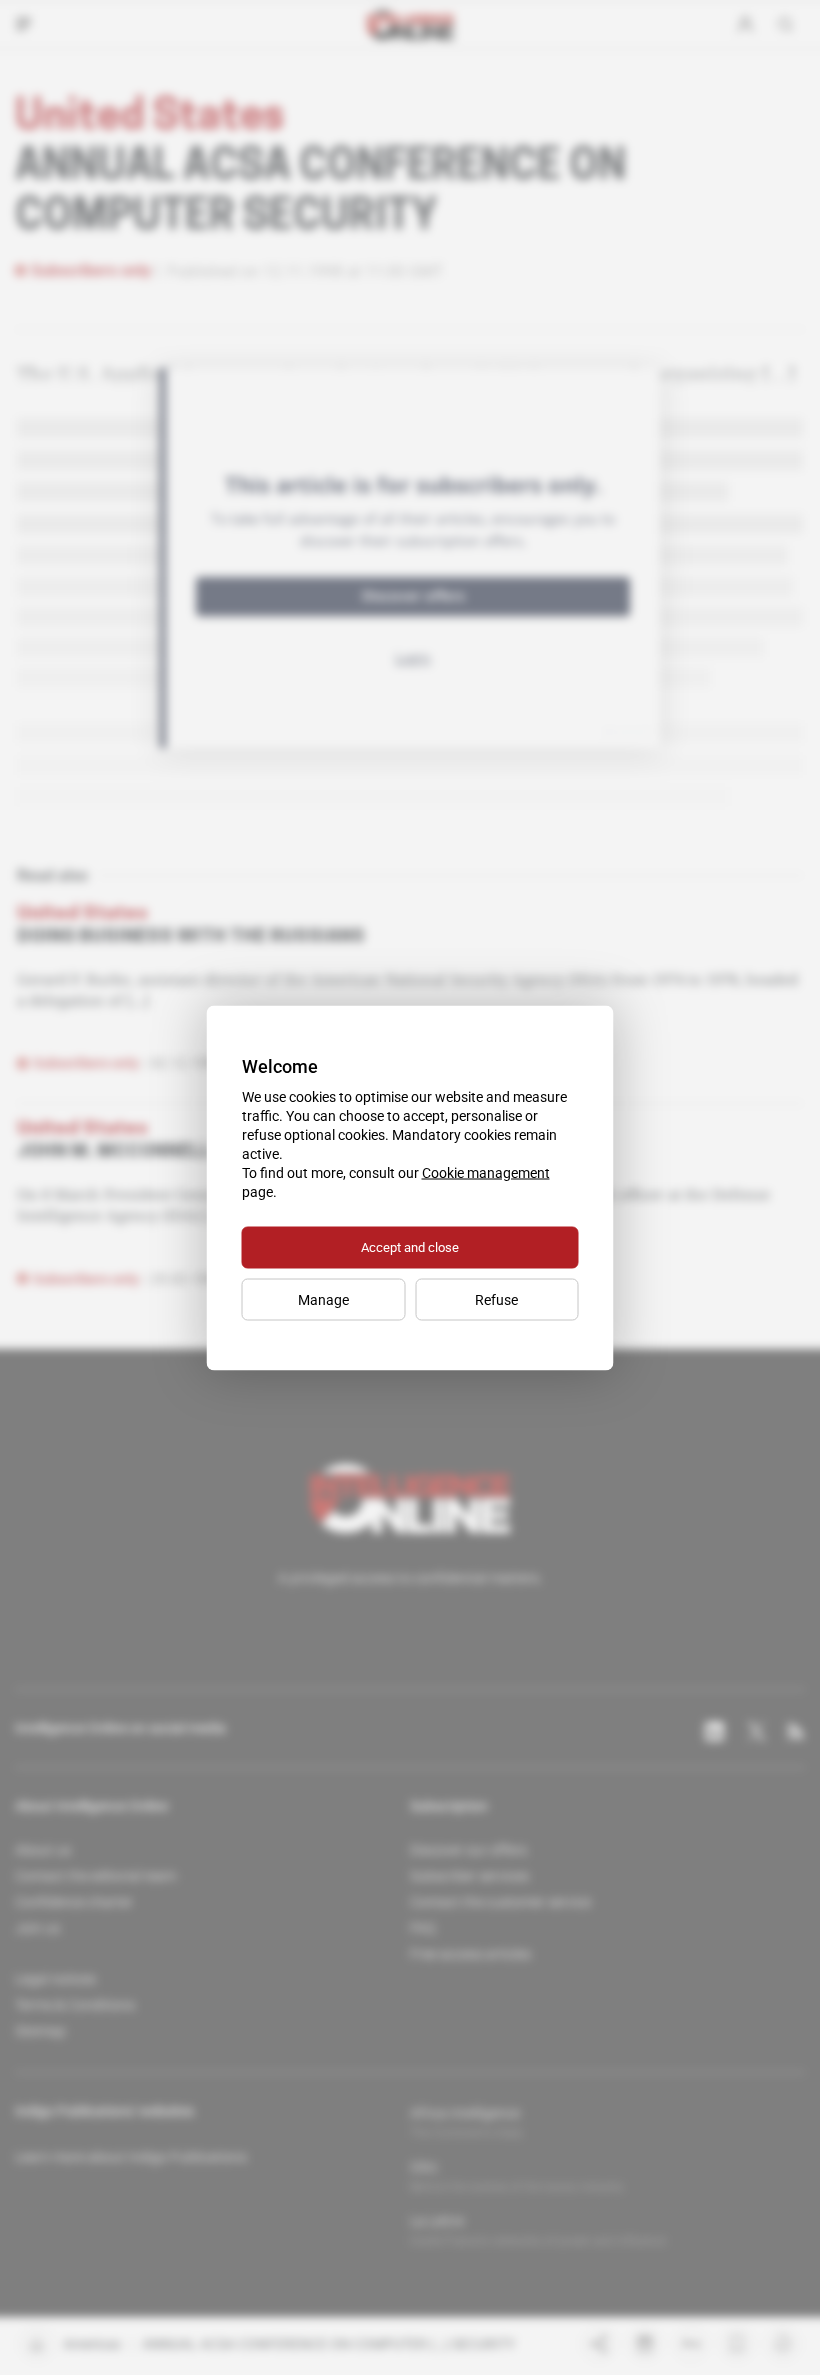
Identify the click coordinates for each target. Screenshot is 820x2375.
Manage (323, 1299)
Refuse (496, 1299)
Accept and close (410, 1246)
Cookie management (486, 1172)
